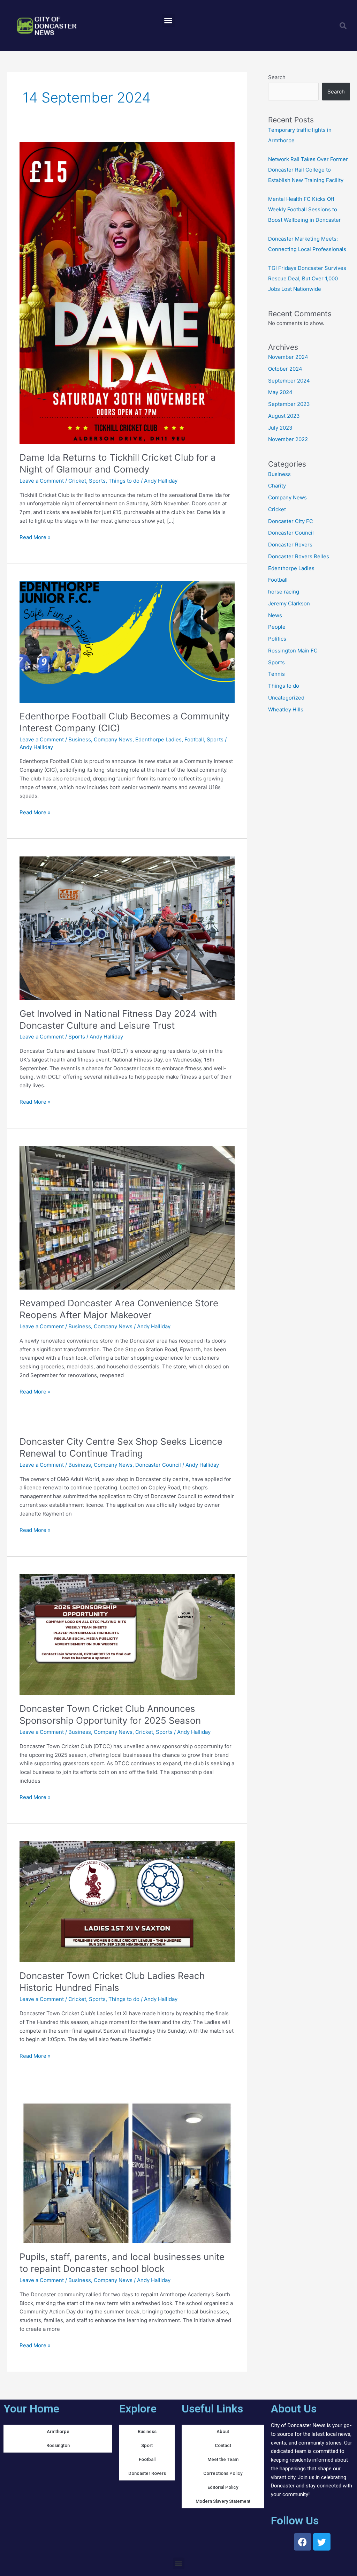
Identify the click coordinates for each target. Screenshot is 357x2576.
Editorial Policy (223, 2487)
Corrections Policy (223, 2473)
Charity (277, 486)
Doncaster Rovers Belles (299, 556)
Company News (113, 739)
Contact (223, 2445)
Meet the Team (223, 2459)
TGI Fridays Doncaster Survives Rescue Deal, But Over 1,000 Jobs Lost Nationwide (307, 278)
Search (277, 77)
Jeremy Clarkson (289, 603)
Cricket (77, 481)
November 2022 (288, 439)
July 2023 (280, 428)
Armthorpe (58, 2431)
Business (80, 739)
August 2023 (284, 416)
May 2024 (280, 392)
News (275, 615)
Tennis (276, 674)
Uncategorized (286, 698)
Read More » (35, 537)
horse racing (284, 592)
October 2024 (285, 369)
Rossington (58, 2445)
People (277, 627)
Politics (277, 639)
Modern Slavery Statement (223, 2501)
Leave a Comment (42, 481)
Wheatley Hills (286, 709)
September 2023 (289, 404)
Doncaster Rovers (290, 545)
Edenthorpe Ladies (158, 739)
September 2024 (289, 381)
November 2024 (288, 357)
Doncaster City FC (291, 521)
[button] (168, 21)
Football (194, 739)
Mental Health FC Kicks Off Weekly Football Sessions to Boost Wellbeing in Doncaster (305, 209)
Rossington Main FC (293, 651)
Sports (97, 481)
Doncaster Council (158, 1465)
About (223, 2431)
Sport (147, 2445)
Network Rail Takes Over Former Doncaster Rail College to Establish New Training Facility (308, 170)
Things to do (124, 481)
